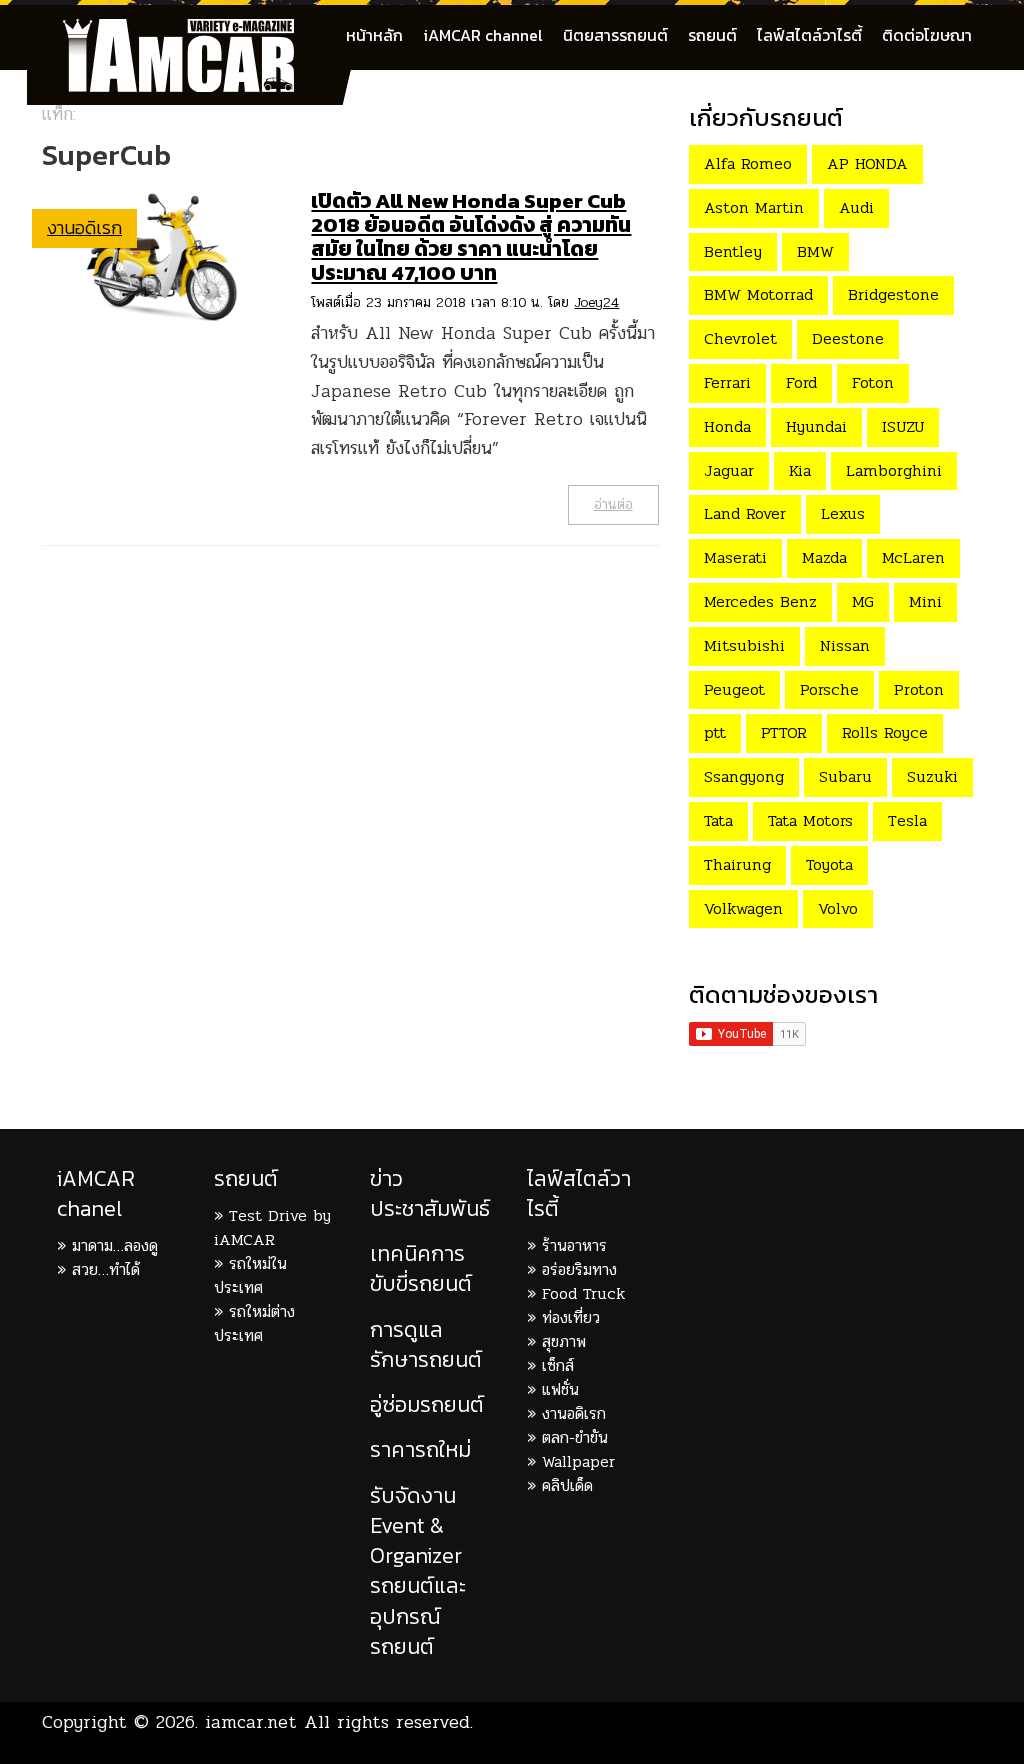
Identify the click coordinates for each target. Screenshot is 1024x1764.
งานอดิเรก (84, 227)
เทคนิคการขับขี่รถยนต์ (421, 1268)
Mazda (824, 557)
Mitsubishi (744, 645)
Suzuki (932, 776)
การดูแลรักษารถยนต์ (426, 1344)
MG (863, 601)
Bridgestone (893, 294)
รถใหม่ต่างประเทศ (254, 1323)
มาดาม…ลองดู (115, 1245)
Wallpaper (578, 1461)
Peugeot (734, 689)
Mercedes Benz (760, 601)
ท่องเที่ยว (571, 1317)
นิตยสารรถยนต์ (615, 35)
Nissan (845, 645)
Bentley (733, 251)
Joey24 (596, 302)
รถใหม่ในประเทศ (250, 1275)
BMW (815, 251)
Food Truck (583, 1293)
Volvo (838, 908)
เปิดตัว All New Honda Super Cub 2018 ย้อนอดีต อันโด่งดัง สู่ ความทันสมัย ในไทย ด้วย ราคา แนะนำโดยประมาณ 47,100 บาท (471, 236)
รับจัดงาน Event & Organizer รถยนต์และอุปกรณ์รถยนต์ (418, 1571)
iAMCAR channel (483, 35)
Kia (800, 470)
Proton (919, 689)
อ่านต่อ (613, 504)
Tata (718, 820)
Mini (925, 601)
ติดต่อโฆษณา (927, 35)
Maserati (735, 557)
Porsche (829, 689)
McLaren (913, 557)
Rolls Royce (885, 732)
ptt (715, 732)
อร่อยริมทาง (579, 1269)
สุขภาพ (564, 1341)
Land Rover (745, 513)
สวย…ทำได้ (106, 1269)
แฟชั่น (560, 1389)
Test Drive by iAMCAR (272, 1227)
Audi (856, 207)
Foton (873, 382)
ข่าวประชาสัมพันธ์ (430, 1193)
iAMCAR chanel (96, 1193)
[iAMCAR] (197, 30)
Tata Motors (810, 820)
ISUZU (903, 426)
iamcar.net (251, 1722)
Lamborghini (894, 470)
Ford (801, 382)
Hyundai (816, 426)
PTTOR (784, 732)
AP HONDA (867, 163)
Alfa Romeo (748, 163)
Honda (727, 426)
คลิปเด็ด (567, 1485)
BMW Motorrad (758, 294)
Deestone (848, 338)
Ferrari (727, 382)
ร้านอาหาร (574, 1245)
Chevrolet (740, 338)
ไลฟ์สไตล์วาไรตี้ (809, 35)
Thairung (737, 864)
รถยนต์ (712, 35)
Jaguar (729, 470)
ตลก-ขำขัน (575, 1437)
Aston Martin (754, 207)
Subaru (845, 776)
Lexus (843, 513)
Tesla (907, 820)
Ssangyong (744, 776)
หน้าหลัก (374, 35)
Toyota (829, 864)
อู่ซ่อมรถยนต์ (427, 1404)
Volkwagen (743, 908)
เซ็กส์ (558, 1365)
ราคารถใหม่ (420, 1449)
